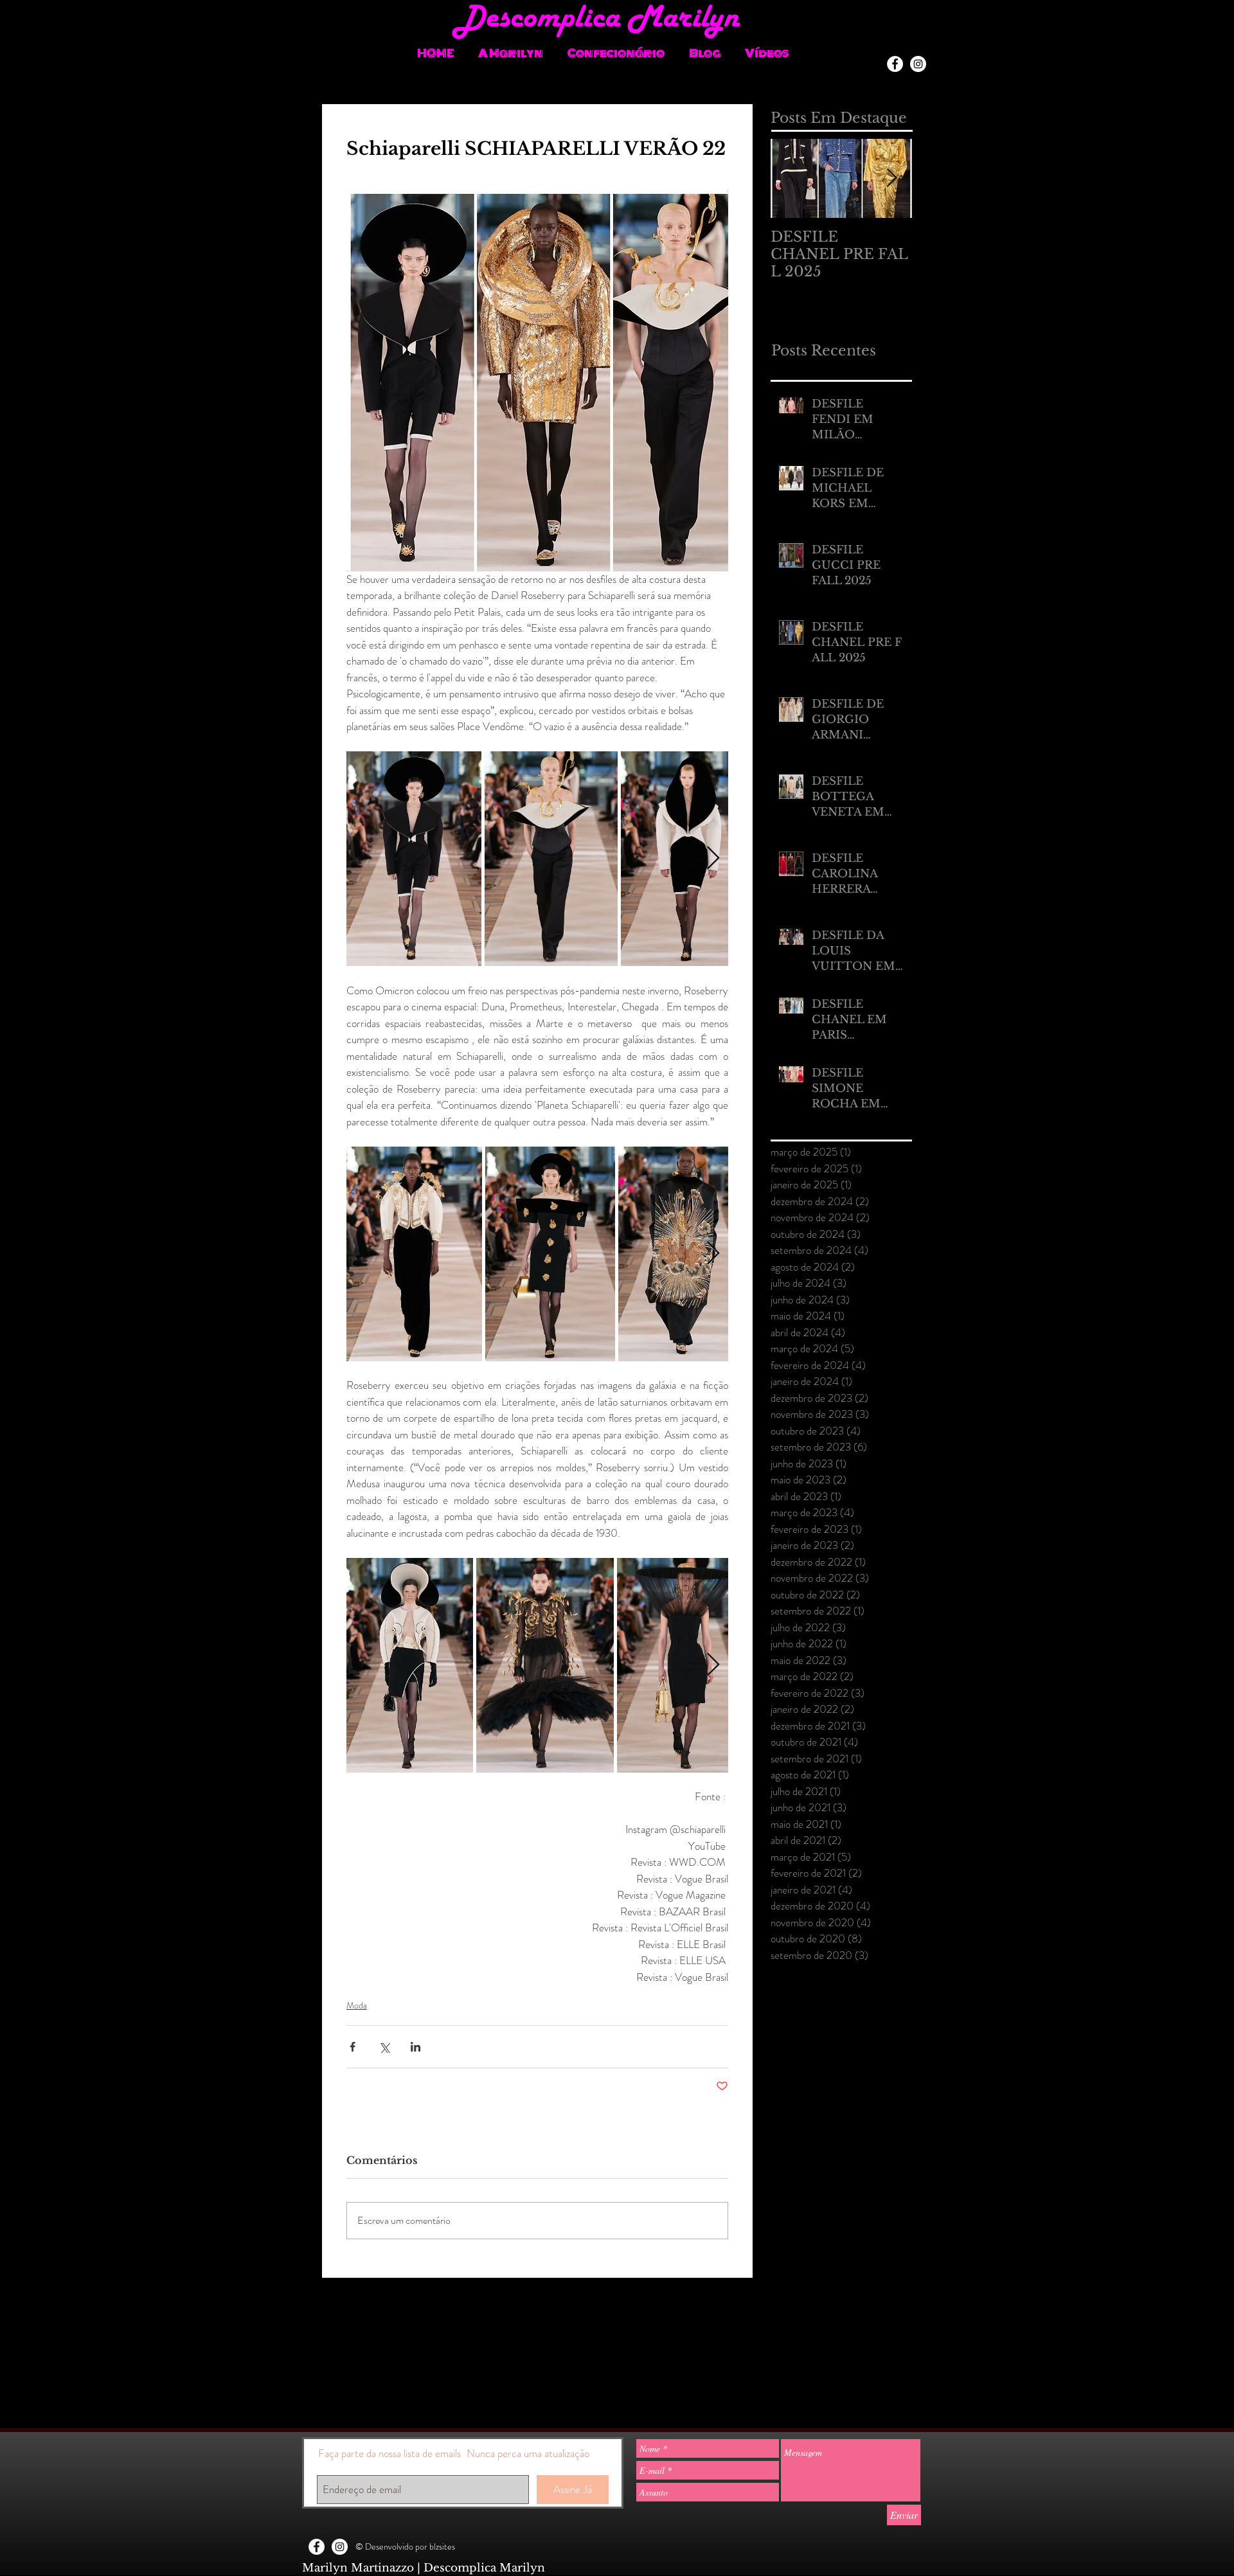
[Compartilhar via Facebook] (353, 2047)
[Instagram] (924, 45)
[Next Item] (891, 178)
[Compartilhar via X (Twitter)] (384, 2047)
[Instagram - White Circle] (918, 64)
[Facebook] (901, 45)
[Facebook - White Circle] (895, 64)
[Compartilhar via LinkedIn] (416, 2047)
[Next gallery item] (713, 859)
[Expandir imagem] (414, 859)
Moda (357, 2005)
